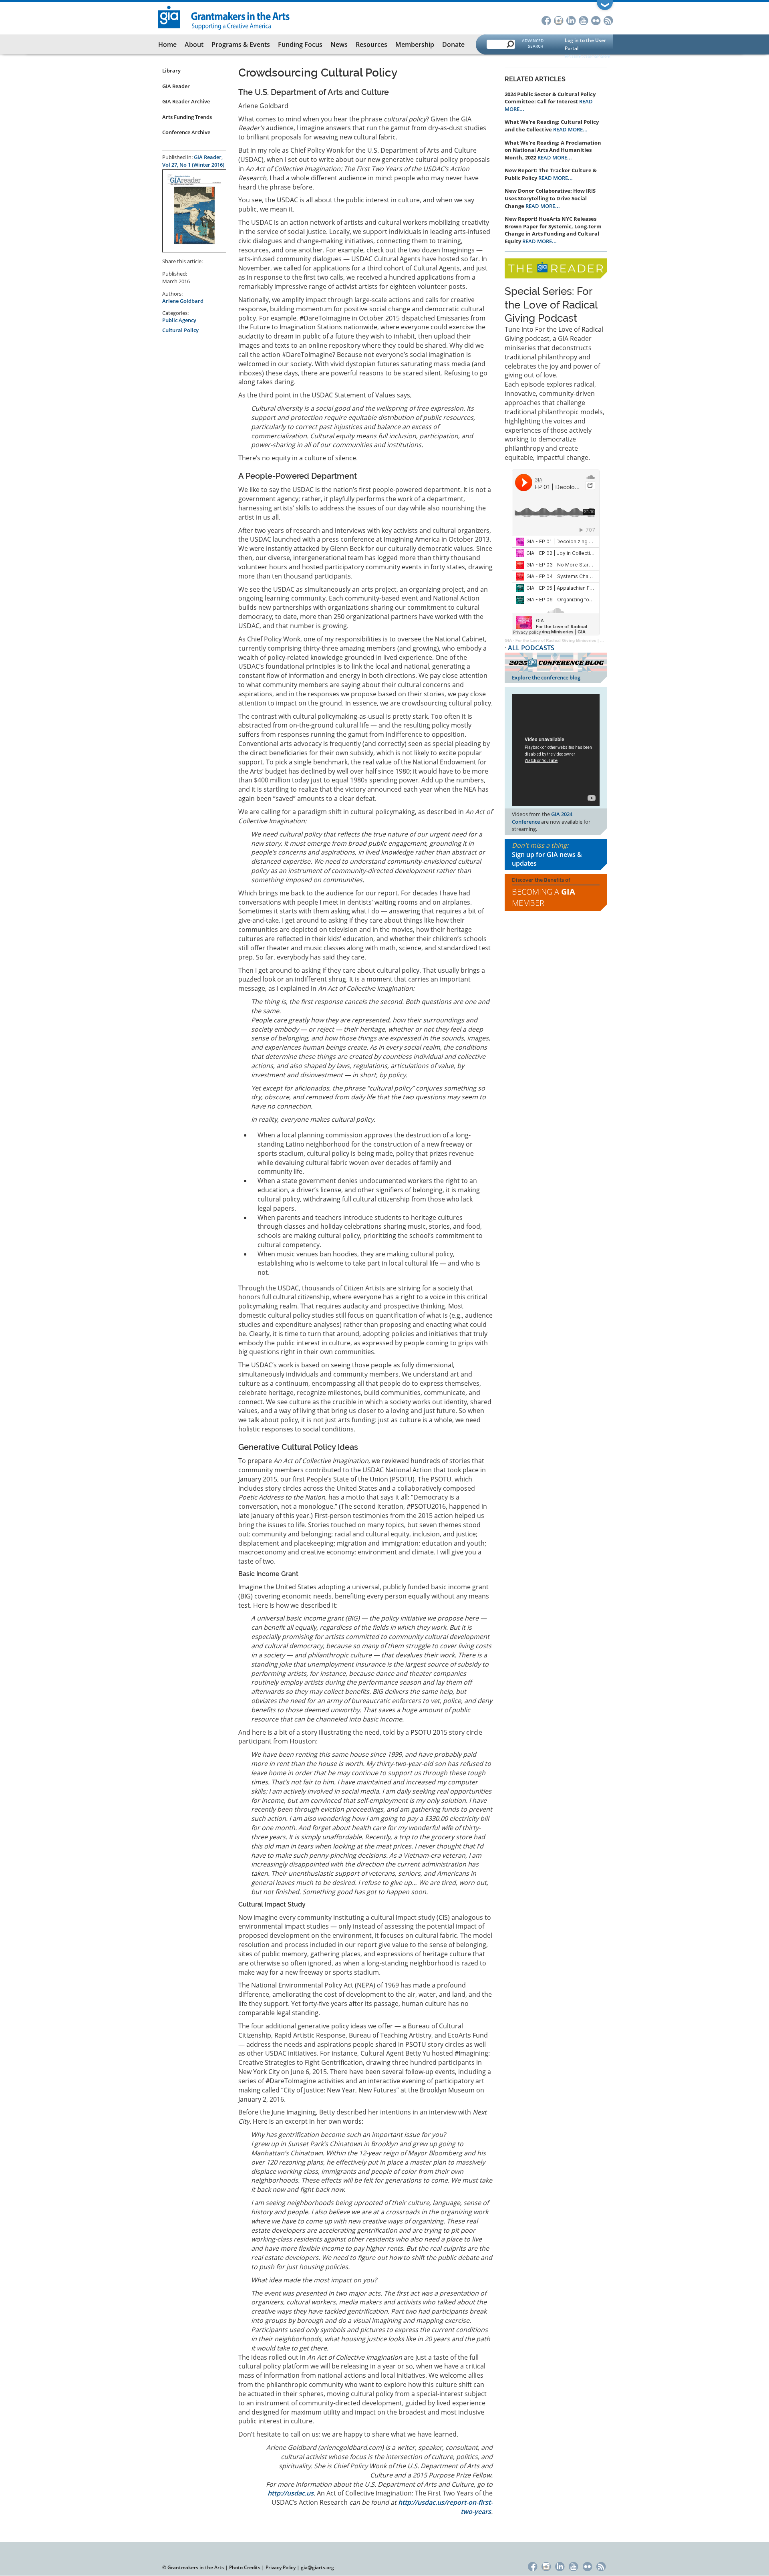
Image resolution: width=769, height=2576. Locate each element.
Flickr (596, 20)
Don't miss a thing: (547, 855)
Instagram (559, 20)
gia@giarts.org (317, 2567)
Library (171, 71)
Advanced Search (533, 43)
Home (167, 44)
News (339, 44)
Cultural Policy (180, 330)
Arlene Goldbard (183, 301)
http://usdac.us (291, 2493)
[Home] (224, 17)
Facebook (546, 20)
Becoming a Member (544, 897)
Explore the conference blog (546, 677)
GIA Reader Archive (186, 101)
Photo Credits (245, 2567)
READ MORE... (570, 129)
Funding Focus (300, 44)
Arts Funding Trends (187, 117)
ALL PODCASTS (531, 648)
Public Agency (179, 320)
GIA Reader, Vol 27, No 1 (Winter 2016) (193, 161)
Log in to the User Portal (585, 44)
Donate (453, 44)
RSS (608, 20)
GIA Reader (176, 86)
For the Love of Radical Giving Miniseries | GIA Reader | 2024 (576, 640)
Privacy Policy (281, 2567)
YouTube (583, 20)
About (194, 44)
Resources (371, 44)
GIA (508, 640)
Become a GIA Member (588, 56)
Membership (415, 44)
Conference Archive (186, 132)
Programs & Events (241, 44)
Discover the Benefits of (544, 892)
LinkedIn (571, 20)
